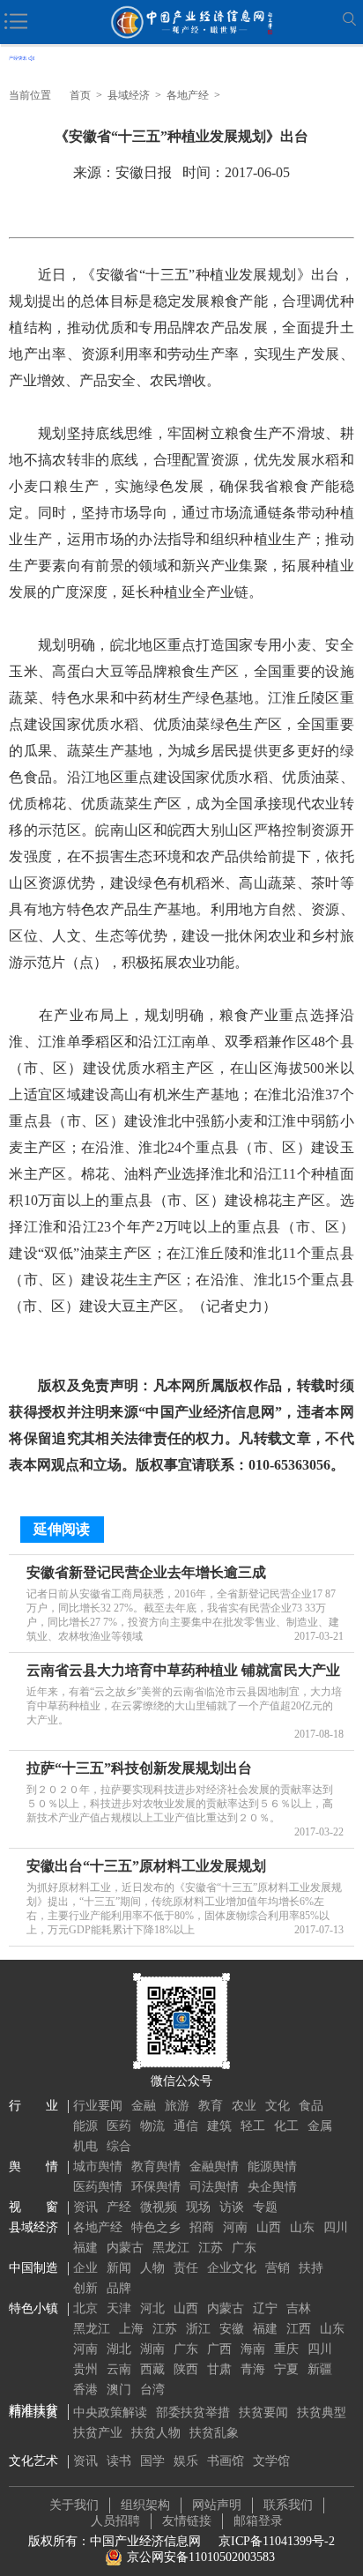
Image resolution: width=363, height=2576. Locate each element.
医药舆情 (98, 2187)
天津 (119, 2308)
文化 (278, 2106)
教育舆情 (156, 2167)
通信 (186, 2126)
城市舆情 (98, 2167)
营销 (278, 2268)
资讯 (85, 2207)
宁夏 (286, 2369)
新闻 (119, 2268)
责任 (186, 2268)
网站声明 (217, 2505)
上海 (131, 2329)
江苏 (211, 2248)
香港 (85, 2390)
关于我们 (74, 2505)
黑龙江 (171, 2248)
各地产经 (188, 95)
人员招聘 (115, 2521)
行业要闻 (98, 2106)
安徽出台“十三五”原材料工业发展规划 (146, 1866)
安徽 (232, 2329)
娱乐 (186, 2461)
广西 (219, 2349)
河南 (235, 2227)
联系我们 (288, 2505)
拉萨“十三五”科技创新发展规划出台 (139, 1768)
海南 (253, 2349)
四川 (336, 2227)
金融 (144, 2106)
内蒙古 (125, 2248)
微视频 (159, 2207)
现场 (198, 2207)
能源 (85, 2126)
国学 (152, 2461)
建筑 (219, 2126)
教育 (211, 2106)
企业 (85, 2268)
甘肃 (219, 2369)
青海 (253, 2369)
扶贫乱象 (214, 2433)
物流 (152, 2126)
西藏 (152, 2369)
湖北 (119, 2349)
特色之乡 (156, 2227)
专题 (265, 2207)
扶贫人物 (156, 2433)
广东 (244, 2248)
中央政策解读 (110, 2412)
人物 (152, 2268)
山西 (269, 2227)
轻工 (253, 2126)
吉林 (299, 2308)
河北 (152, 2308)
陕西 (186, 2369)
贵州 (85, 2369)
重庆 (286, 2349)
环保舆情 (156, 2187)
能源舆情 (272, 2167)
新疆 (320, 2369)
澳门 (119, 2390)
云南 (119, 2369)
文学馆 (271, 2461)
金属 (320, 2126)
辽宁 (265, 2308)
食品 (311, 2106)
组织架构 (145, 2505)
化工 (286, 2126)
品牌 (119, 2288)
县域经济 (129, 95)
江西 (299, 2329)
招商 (202, 2227)
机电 (85, 2146)
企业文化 (232, 2268)
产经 (119, 2207)
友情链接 (187, 2521)
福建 (85, 2248)
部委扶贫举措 (193, 2412)
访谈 (232, 2207)
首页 (80, 95)
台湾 (152, 2390)
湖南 (152, 2349)
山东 (302, 2227)
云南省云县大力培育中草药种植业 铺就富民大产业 (183, 1670)
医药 (119, 2126)
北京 (85, 2308)
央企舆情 (272, 2187)
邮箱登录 (258, 2521)
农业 (244, 2106)
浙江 (198, 2329)
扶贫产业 (98, 2433)
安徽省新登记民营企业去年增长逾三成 (146, 1572)
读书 (119, 2461)
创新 (85, 2288)
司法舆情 (214, 2187)
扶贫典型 (322, 2412)
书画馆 (226, 2461)
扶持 (311, 2268)
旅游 (177, 2106)
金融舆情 (214, 2167)
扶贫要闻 (263, 2412)
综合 (119, 2146)
